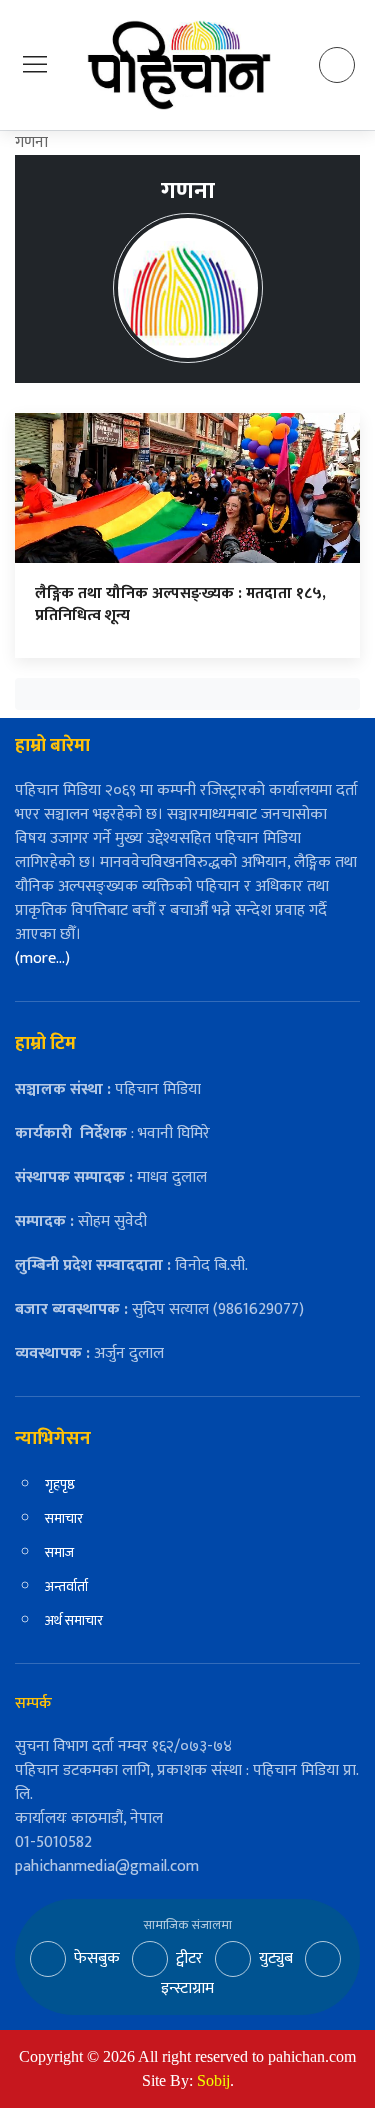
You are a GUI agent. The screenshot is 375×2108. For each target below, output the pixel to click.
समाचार (64, 1518)
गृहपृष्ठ (60, 1484)
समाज (59, 1552)
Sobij (213, 2080)
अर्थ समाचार (74, 1620)
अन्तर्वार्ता (66, 1586)
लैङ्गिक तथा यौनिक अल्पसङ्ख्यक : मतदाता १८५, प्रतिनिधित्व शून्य (180, 604)
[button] (35, 64)
